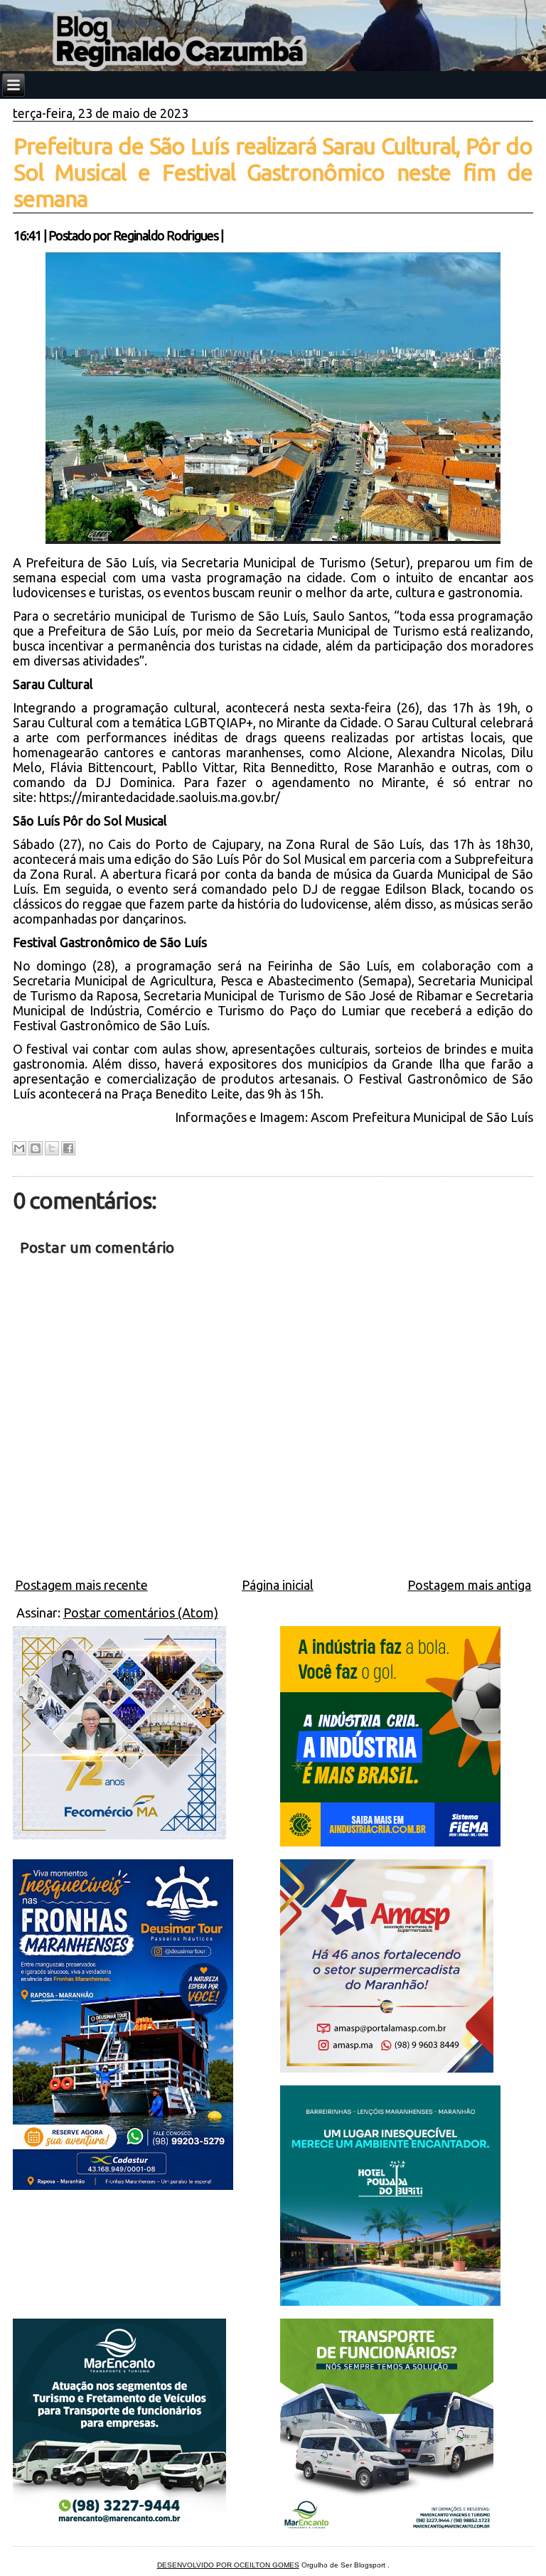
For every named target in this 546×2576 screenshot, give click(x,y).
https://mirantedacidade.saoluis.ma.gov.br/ (160, 797)
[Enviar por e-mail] (19, 1148)
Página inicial (278, 1585)
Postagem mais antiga (469, 1585)
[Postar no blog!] (36, 1148)
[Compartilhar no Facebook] (68, 1148)
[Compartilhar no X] (52, 1148)
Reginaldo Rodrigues (166, 235)
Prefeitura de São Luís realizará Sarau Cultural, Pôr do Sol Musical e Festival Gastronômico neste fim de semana (273, 172)
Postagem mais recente (81, 1585)
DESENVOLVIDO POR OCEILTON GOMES (228, 2565)
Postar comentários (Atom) (141, 1613)
